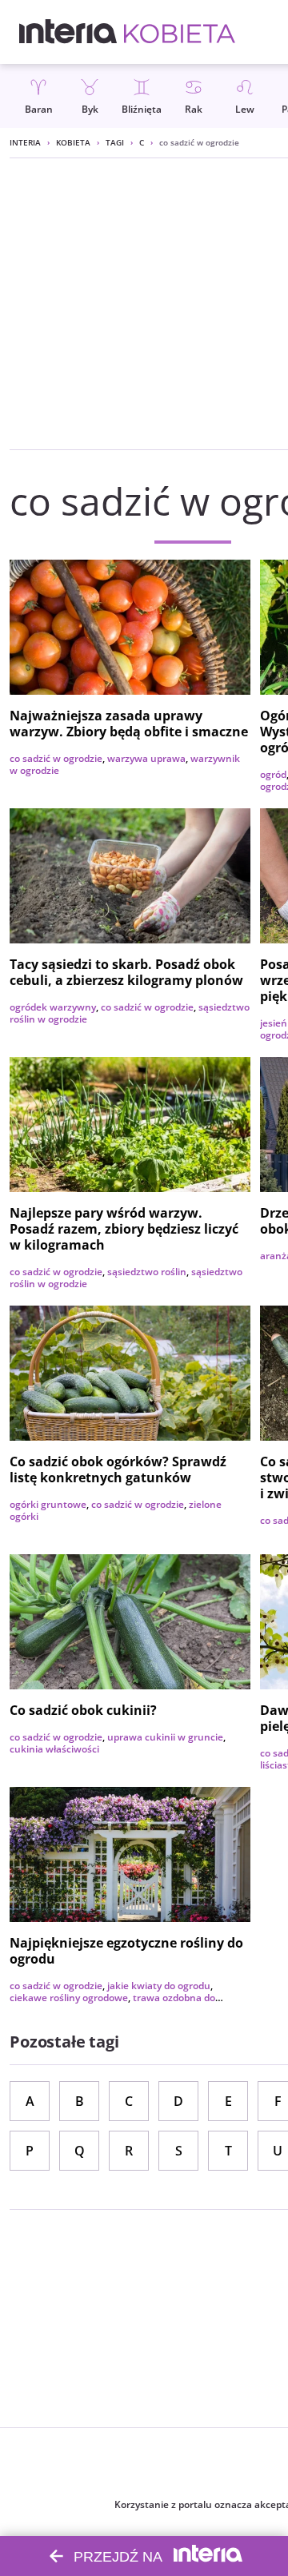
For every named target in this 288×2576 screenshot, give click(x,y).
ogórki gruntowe (48, 1504)
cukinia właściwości (54, 1749)
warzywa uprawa (146, 758)
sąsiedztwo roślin (147, 1272)
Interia (25, 142)
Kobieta (73, 142)
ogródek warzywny (53, 1007)
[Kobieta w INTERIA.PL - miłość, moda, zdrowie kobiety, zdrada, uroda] (180, 32)
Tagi (115, 142)
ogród (273, 774)
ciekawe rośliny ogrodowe (69, 1998)
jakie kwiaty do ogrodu (159, 1986)
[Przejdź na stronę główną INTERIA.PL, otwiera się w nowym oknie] (68, 32)
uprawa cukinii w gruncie (165, 1737)
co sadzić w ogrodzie (56, 758)
